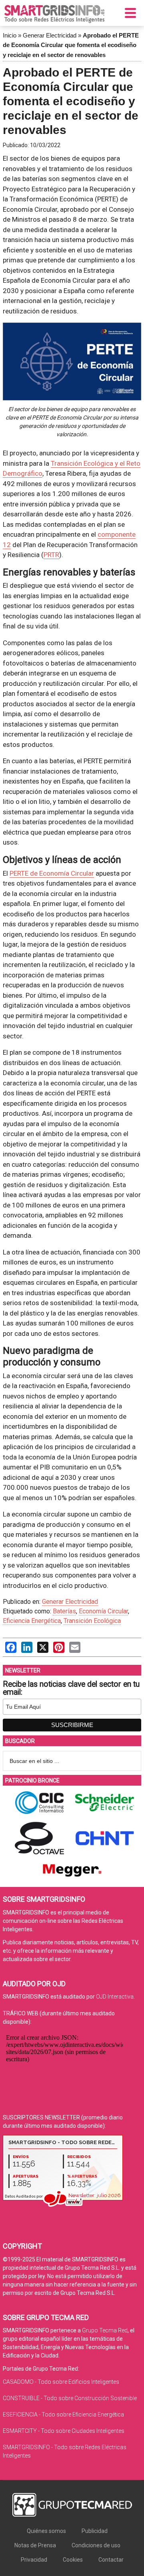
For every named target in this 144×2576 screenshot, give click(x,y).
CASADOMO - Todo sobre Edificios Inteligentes (61, 2382)
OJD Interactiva (115, 1997)
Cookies (73, 2560)
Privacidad (34, 2560)
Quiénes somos (46, 2531)
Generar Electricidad (50, 35)
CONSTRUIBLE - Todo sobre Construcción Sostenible (70, 2398)
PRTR (51, 555)
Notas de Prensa (35, 2545)
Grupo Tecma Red (105, 2330)
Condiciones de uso (96, 2545)
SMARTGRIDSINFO (54, 14)
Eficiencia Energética (32, 1621)
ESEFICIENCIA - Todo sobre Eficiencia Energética (63, 2415)
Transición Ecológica (92, 1621)
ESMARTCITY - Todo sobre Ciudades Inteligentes (64, 2431)
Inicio (10, 35)
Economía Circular (103, 1611)
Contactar (111, 2560)
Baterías (64, 1611)
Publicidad (95, 2531)
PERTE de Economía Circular (52, 873)
